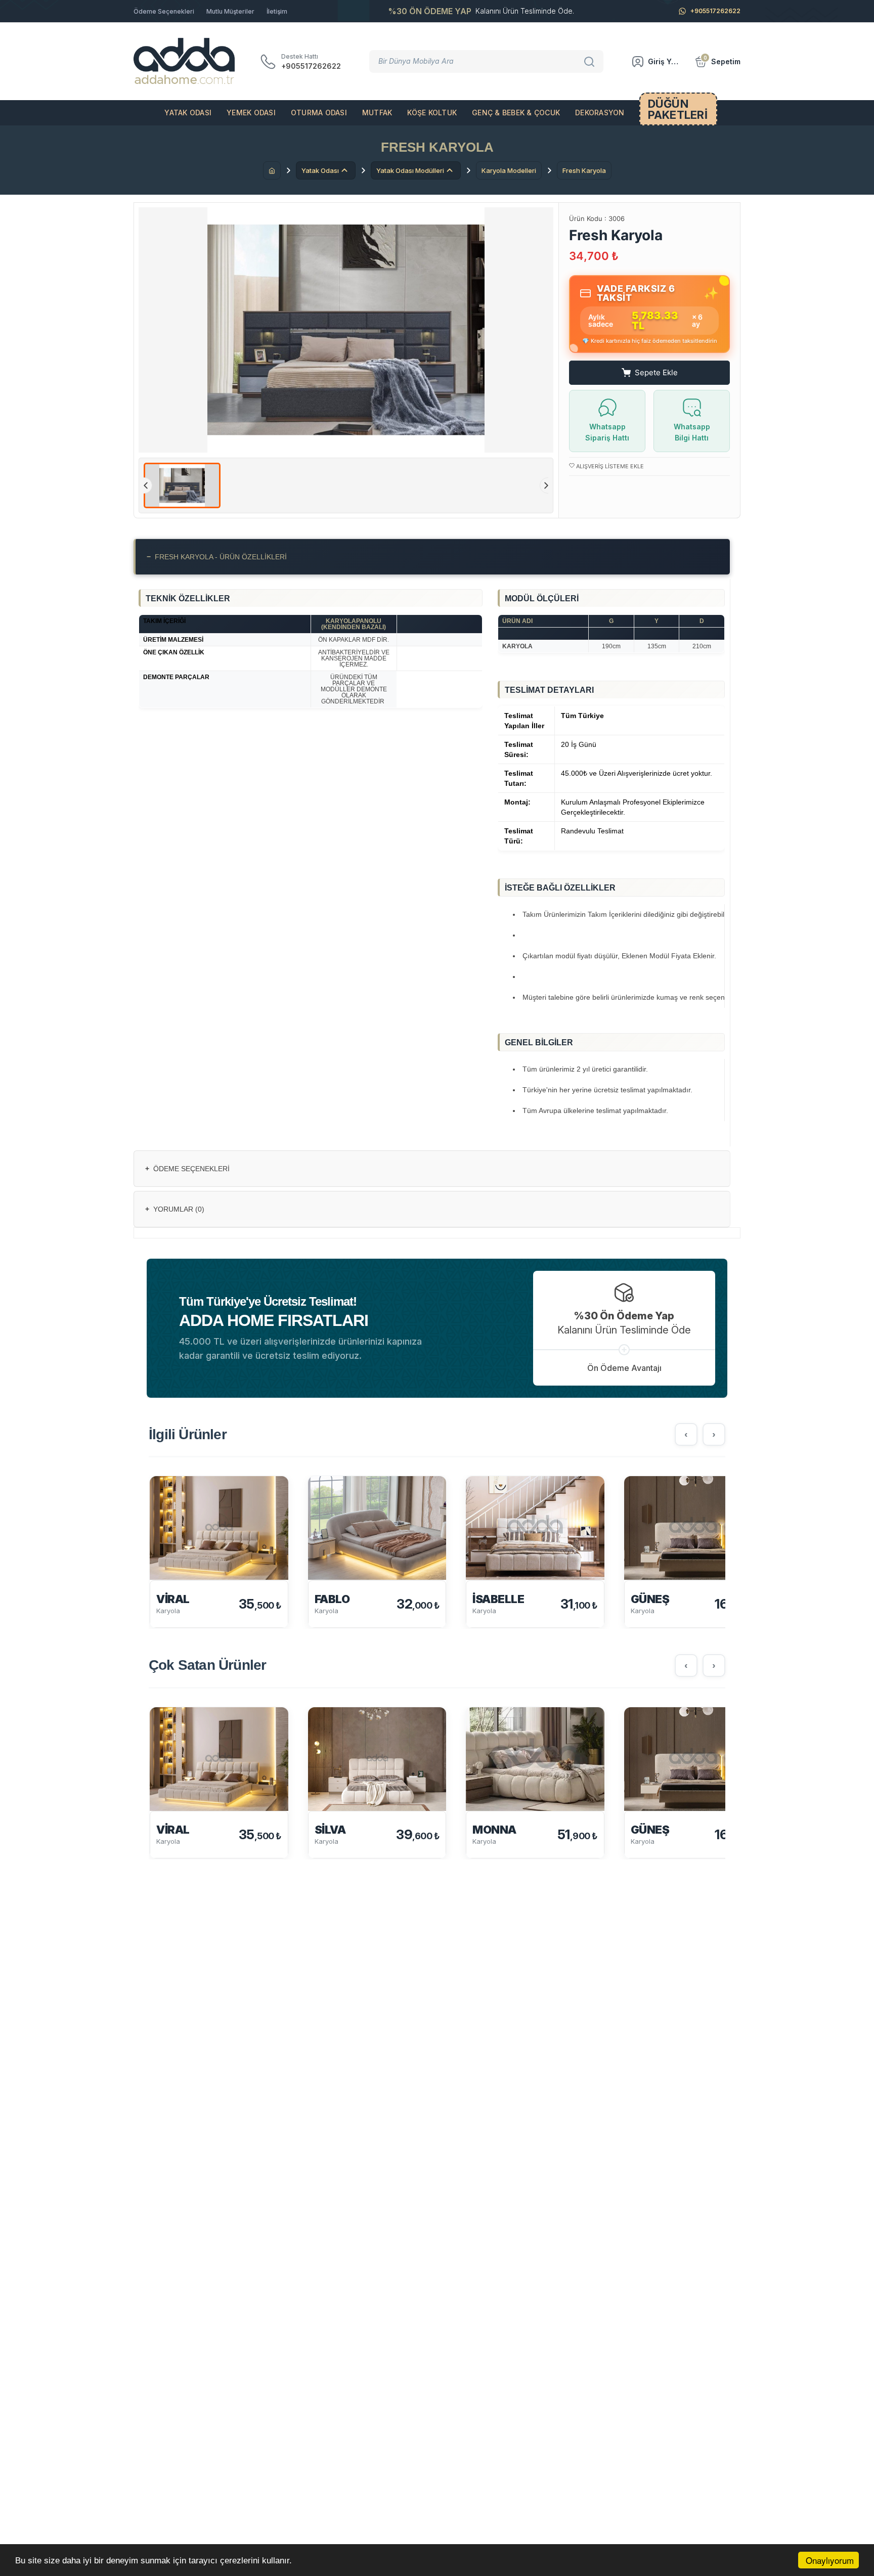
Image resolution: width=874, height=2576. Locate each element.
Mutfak (377, 113)
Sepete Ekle (656, 372)
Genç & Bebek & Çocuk (516, 113)
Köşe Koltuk (432, 113)
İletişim (277, 11)
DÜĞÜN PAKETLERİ (678, 109)
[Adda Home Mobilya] (184, 61)
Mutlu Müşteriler (230, 11)
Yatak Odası (188, 113)
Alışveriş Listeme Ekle (609, 466)
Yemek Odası (251, 113)
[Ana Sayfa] (272, 170)
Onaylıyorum (830, 2560)
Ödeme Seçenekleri (164, 11)
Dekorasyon (600, 113)
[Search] (591, 61)
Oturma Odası (319, 113)
